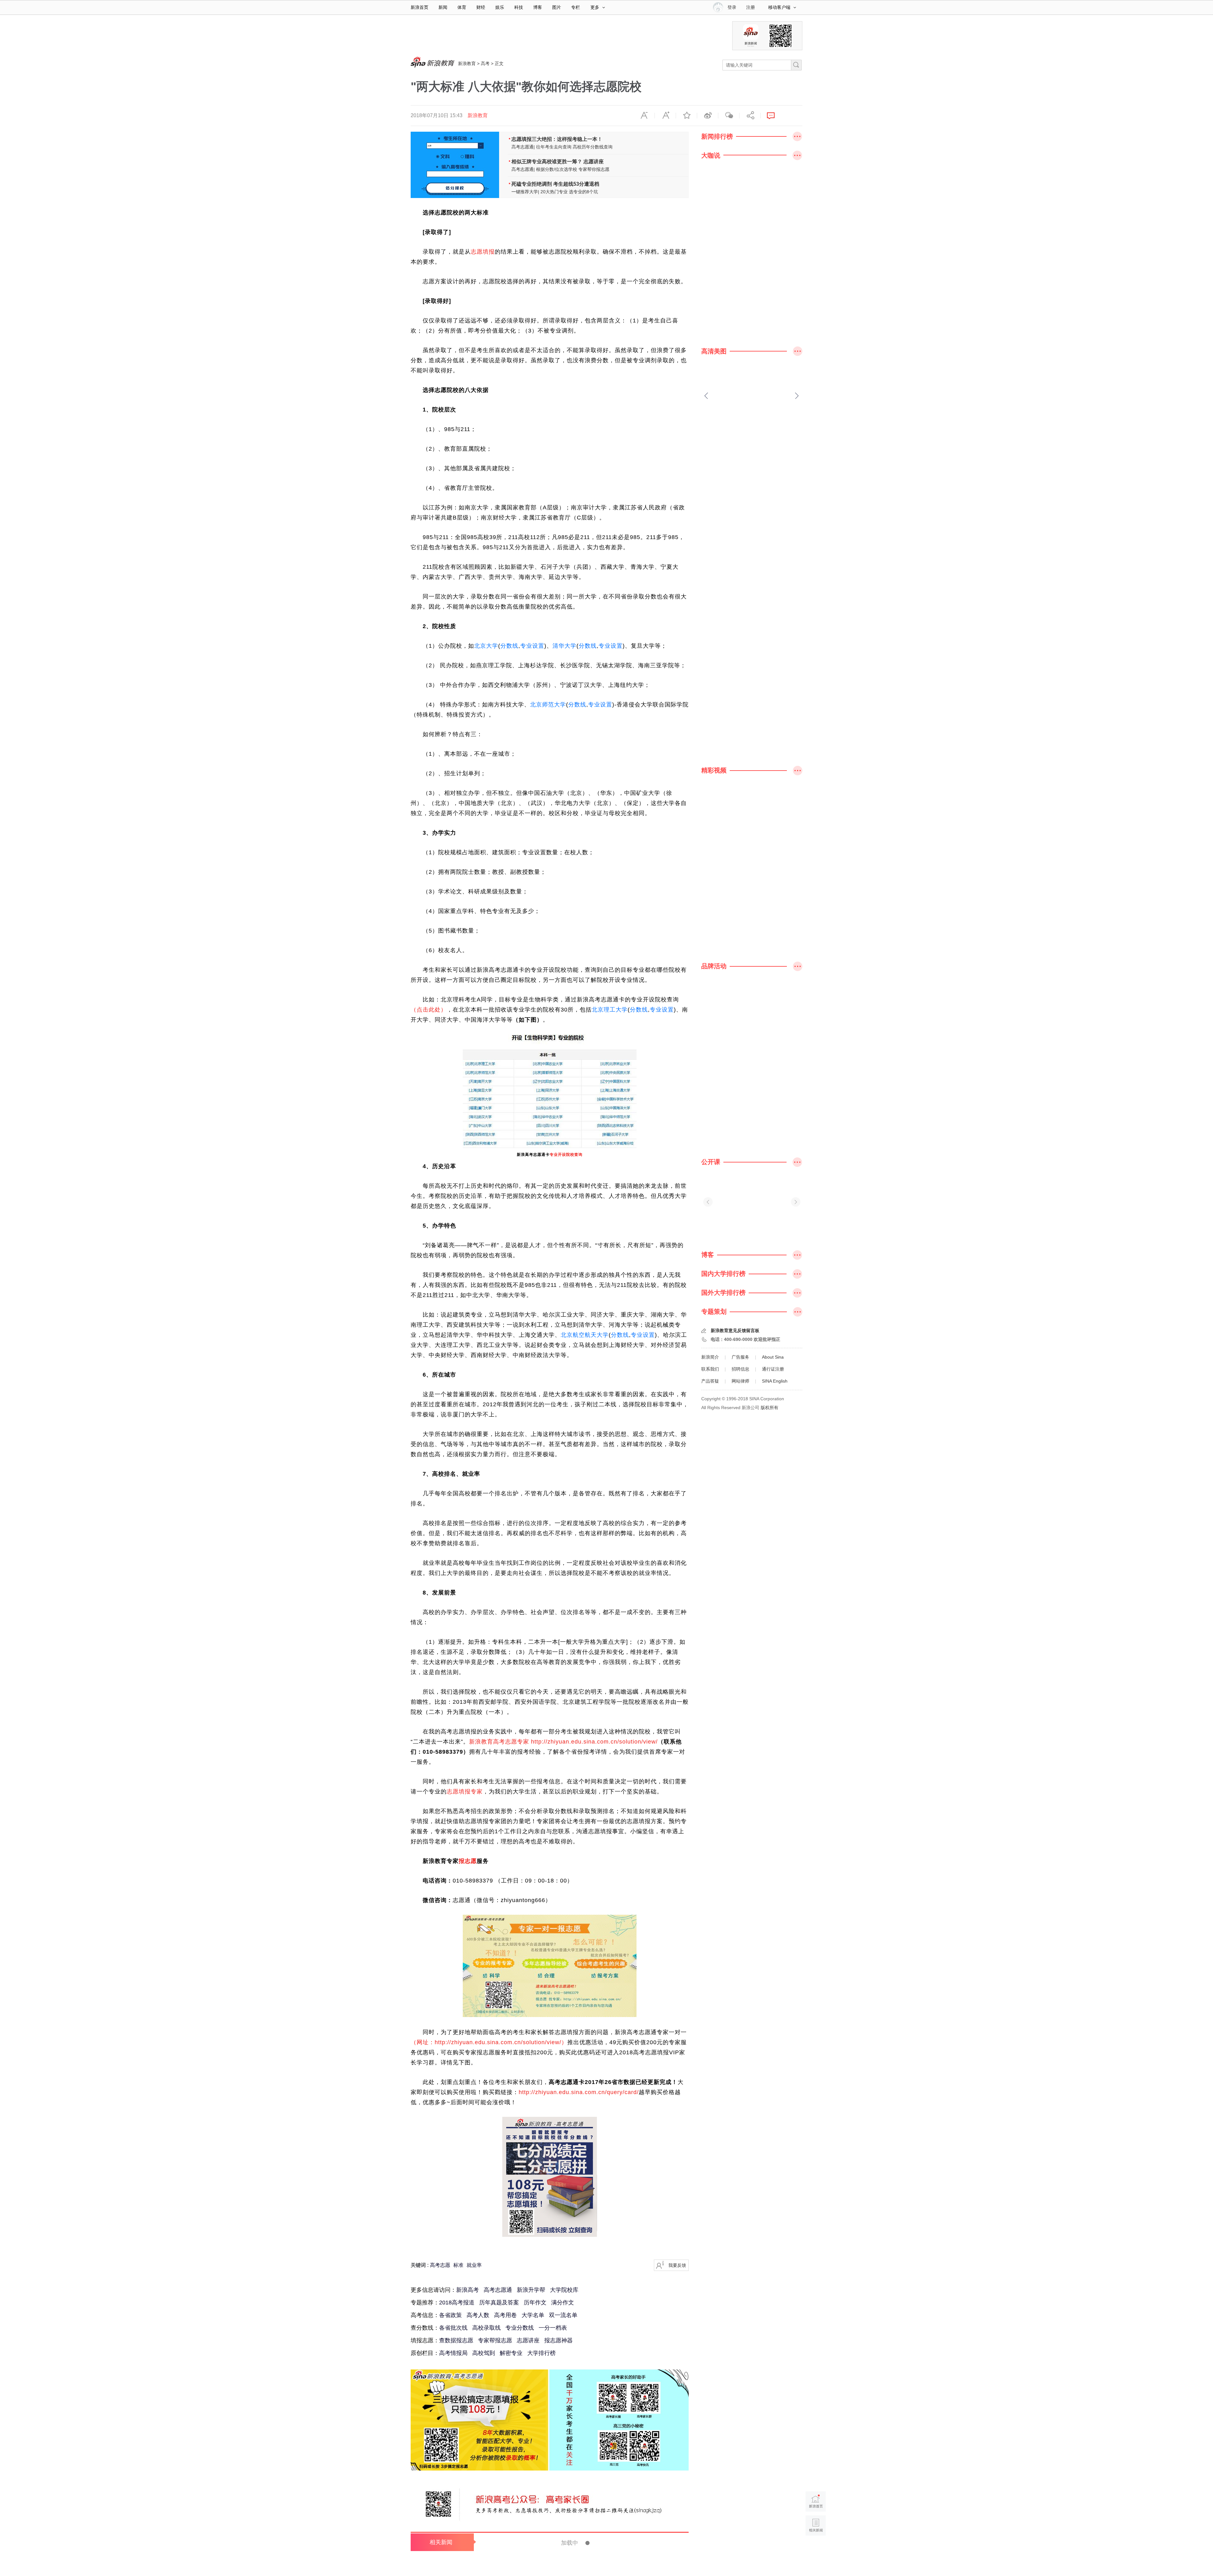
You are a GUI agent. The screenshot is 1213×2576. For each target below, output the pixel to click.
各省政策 (450, 2315)
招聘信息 (740, 1369)
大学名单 (533, 2315)
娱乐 (500, 7)
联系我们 (710, 1369)
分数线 (509, 646)
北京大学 (486, 646)
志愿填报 (483, 252)
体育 (462, 7)
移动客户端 (779, 7)
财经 (481, 7)
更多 (595, 7)
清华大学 (564, 646)
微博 (708, 116)
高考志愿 (440, 2265)
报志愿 (468, 1861)
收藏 (686, 116)
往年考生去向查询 (554, 147)
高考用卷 (505, 2315)
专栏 (576, 7)
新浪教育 (467, 63)
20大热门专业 (554, 192)
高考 (485, 63)
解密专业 (511, 2353)
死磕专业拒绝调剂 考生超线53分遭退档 (555, 184)
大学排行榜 (541, 2353)
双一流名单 (563, 2315)
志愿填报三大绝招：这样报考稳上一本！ (557, 139)
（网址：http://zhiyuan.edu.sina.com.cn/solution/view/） (489, 2042)
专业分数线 (520, 2328)
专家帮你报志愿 (594, 169)
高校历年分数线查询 (593, 147)
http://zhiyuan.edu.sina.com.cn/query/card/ (579, 2092)
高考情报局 (453, 2353)
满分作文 (563, 2303)
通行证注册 (773, 1369)
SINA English (775, 1381)
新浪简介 (710, 1357)
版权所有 (769, 1408)
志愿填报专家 (465, 1792)
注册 (751, 7)
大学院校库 (564, 2290)
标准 (458, 2265)
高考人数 (478, 2315)
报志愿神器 (558, 2340)
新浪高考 (468, 2290)
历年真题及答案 (499, 2303)
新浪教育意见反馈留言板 (735, 1330)
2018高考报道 (457, 2303)
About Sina (773, 1357)
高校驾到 (484, 2353)
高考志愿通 (498, 2290)
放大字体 (665, 116)
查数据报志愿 (456, 2340)
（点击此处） (429, 1010)
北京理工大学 (610, 1010)
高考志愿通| (523, 147)
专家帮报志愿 (495, 2340)
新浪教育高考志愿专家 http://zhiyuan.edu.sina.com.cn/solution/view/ (563, 1742)
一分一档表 (553, 2328)
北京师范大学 (548, 705)
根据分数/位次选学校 (557, 169)
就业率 (474, 2265)
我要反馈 (677, 2265)
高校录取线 (486, 2328)
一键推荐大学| (525, 192)
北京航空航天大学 (585, 1335)
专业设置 (532, 646)
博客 (538, 7)
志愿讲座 (594, 162)
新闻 (443, 7)
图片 (557, 7)
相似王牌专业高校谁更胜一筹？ (547, 162)
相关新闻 (441, 2542)
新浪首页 (419, 7)
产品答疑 (710, 1381)
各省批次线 (453, 2328)
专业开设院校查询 (566, 1155)
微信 (729, 116)
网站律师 (740, 1381)
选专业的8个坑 (583, 192)
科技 (519, 7)
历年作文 (535, 2303)
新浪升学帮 (531, 2290)
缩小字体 (644, 116)
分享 (750, 116)
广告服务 (740, 1357)
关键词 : (420, 2265)
